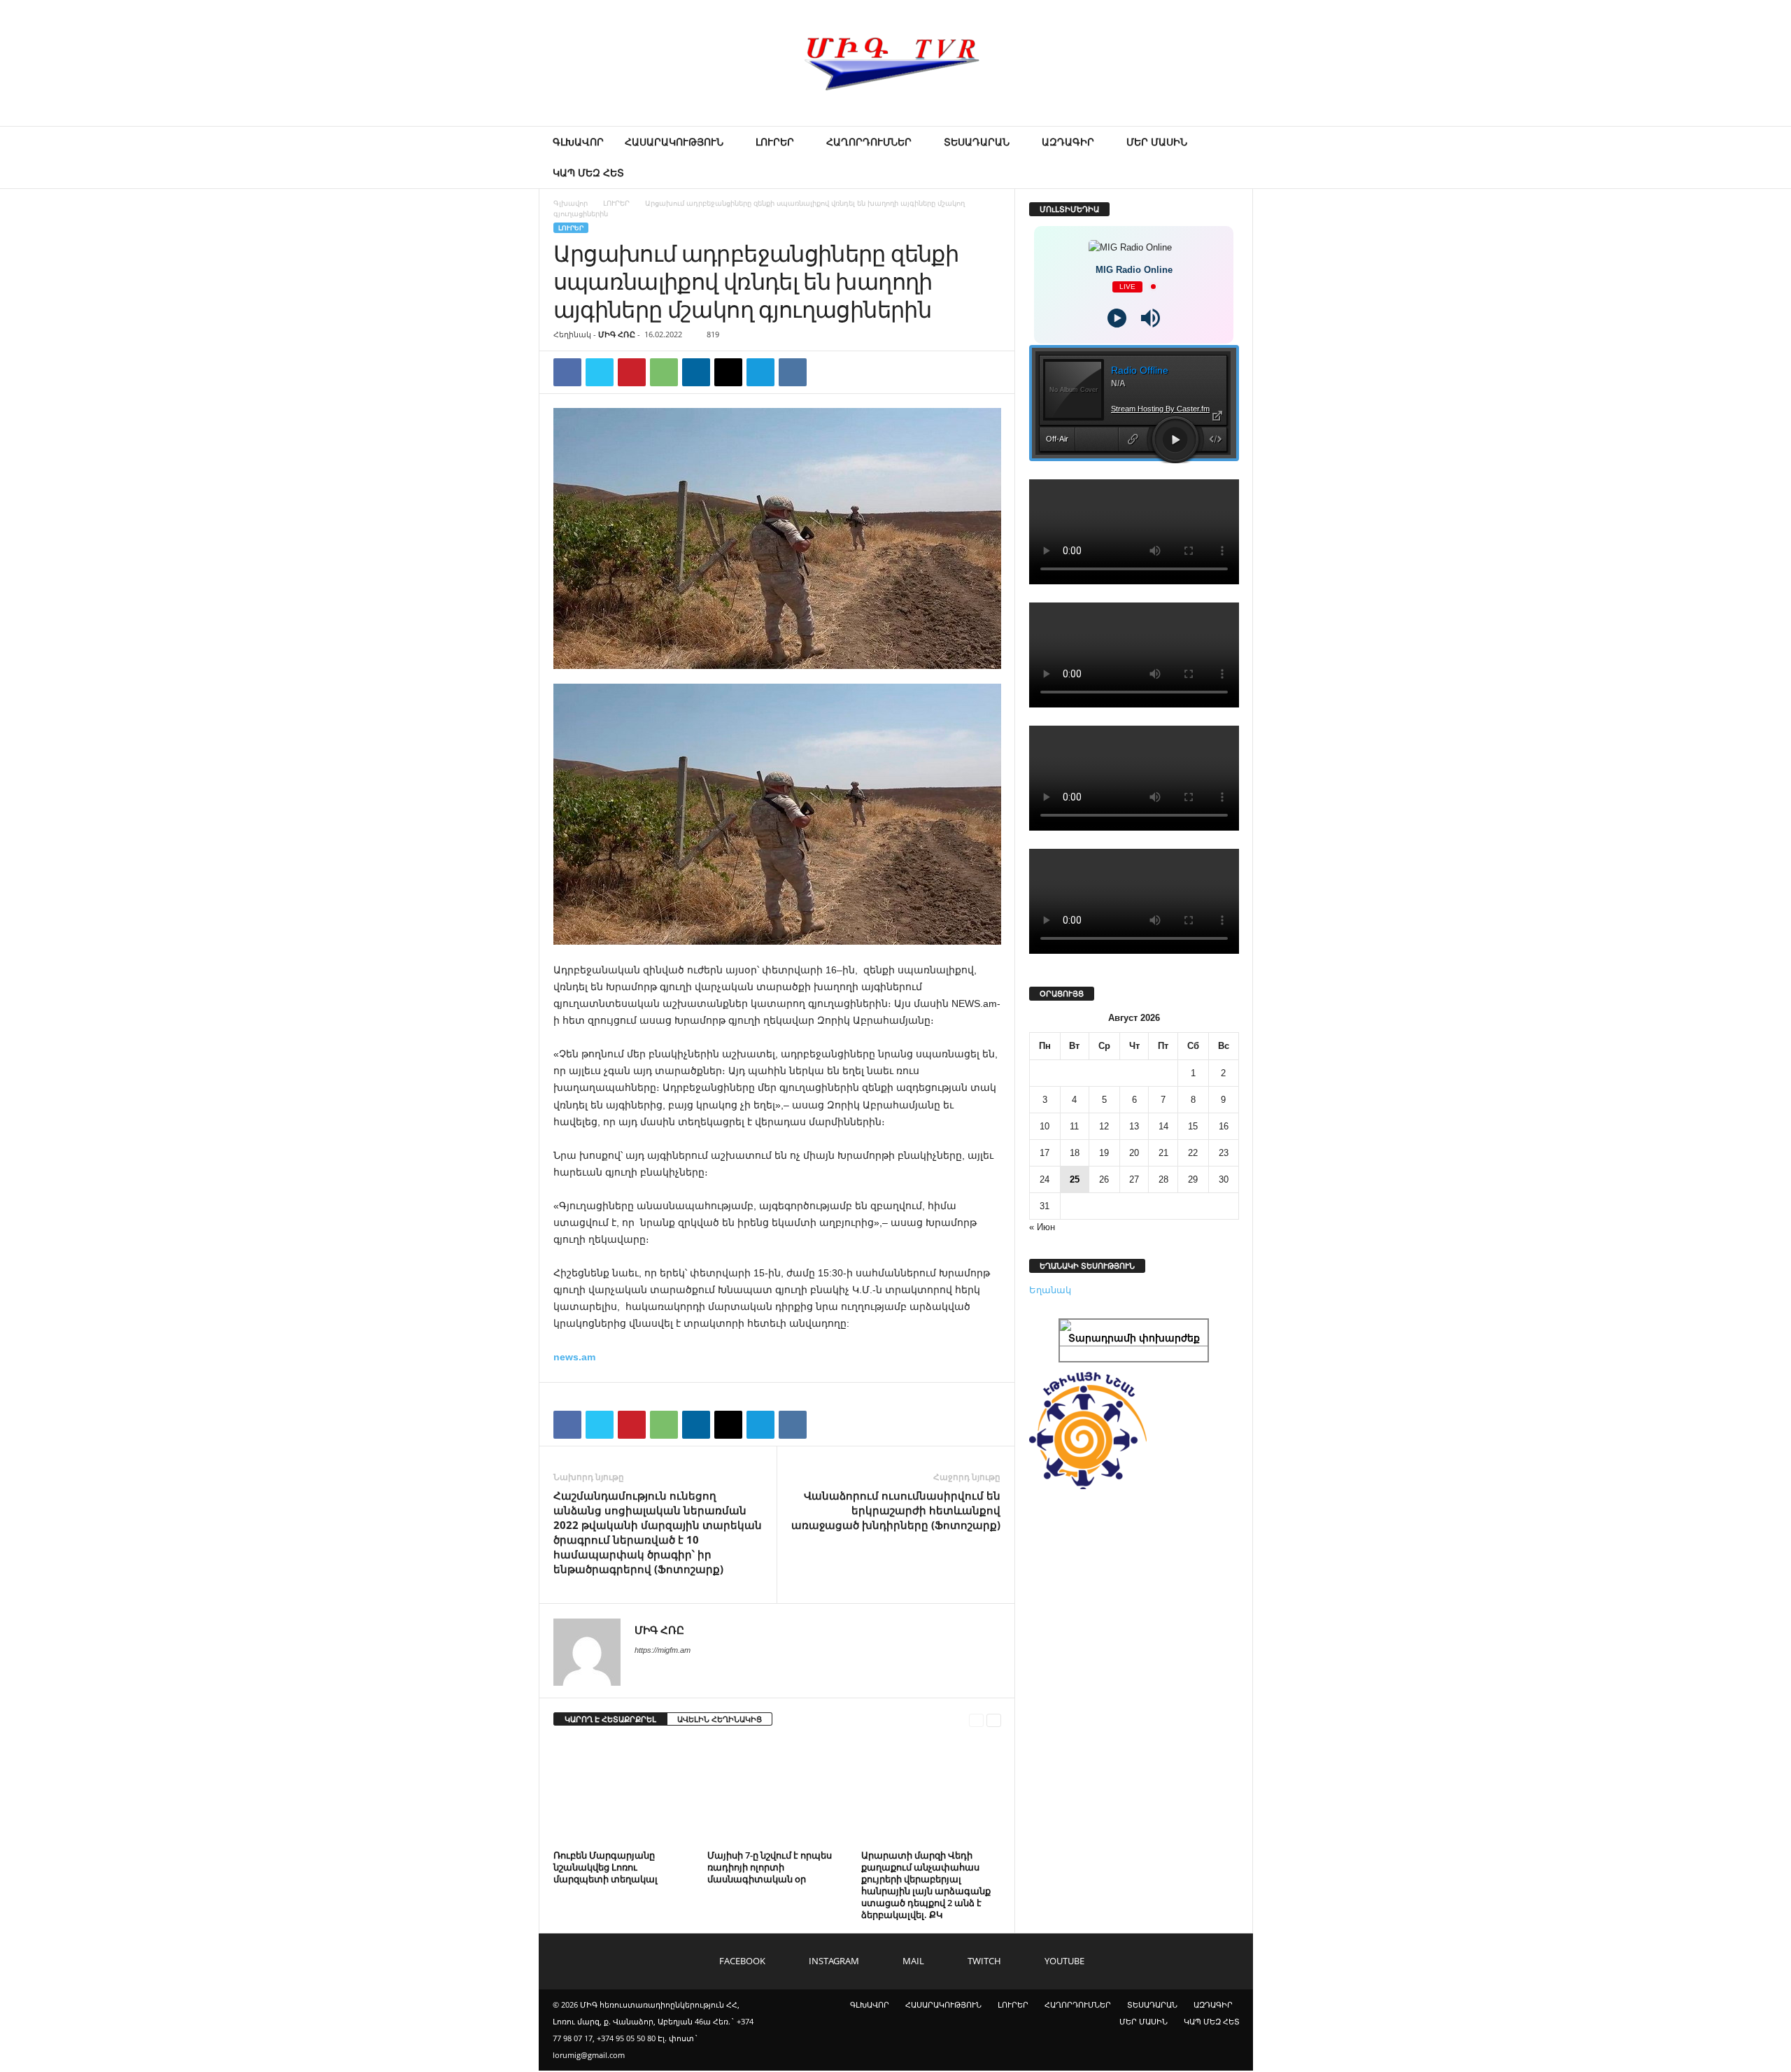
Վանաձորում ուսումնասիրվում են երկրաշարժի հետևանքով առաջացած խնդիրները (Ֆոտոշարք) (896, 1510)
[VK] (793, 372)
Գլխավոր (571, 203)
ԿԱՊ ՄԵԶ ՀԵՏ (588, 172)
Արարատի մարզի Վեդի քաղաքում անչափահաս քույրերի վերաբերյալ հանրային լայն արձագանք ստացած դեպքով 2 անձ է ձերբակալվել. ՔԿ (926, 1885)
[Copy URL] (825, 372)
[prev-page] (976, 1720)
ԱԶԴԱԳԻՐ (1068, 142)
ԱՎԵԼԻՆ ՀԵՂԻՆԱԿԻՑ (720, 1719)
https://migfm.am (663, 1650)
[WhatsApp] (664, 372)
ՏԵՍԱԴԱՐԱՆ (977, 142)
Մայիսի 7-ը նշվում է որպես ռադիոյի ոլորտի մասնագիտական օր (770, 1867)
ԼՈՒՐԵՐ (775, 142)
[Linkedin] (696, 372)
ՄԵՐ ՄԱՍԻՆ (1157, 142)
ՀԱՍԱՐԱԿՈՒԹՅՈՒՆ (674, 142)
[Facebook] (567, 372)
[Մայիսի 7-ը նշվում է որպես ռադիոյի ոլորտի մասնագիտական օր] (777, 1793)
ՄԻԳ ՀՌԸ (617, 334)
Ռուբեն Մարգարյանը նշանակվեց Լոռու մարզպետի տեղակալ (606, 1867)
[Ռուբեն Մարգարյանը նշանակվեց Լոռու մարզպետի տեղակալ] (623, 1793)
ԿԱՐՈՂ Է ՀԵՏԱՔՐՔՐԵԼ (610, 1719)
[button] (1232, 157)
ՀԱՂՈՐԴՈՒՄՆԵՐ (869, 142)
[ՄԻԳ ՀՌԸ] (895, 63)
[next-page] (994, 1720)
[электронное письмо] (728, 372)
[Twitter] (600, 372)
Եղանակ (1050, 1290)
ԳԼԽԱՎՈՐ (578, 142)
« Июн (1042, 1227)
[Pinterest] (632, 372)
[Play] (1117, 318)
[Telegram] (760, 372)
